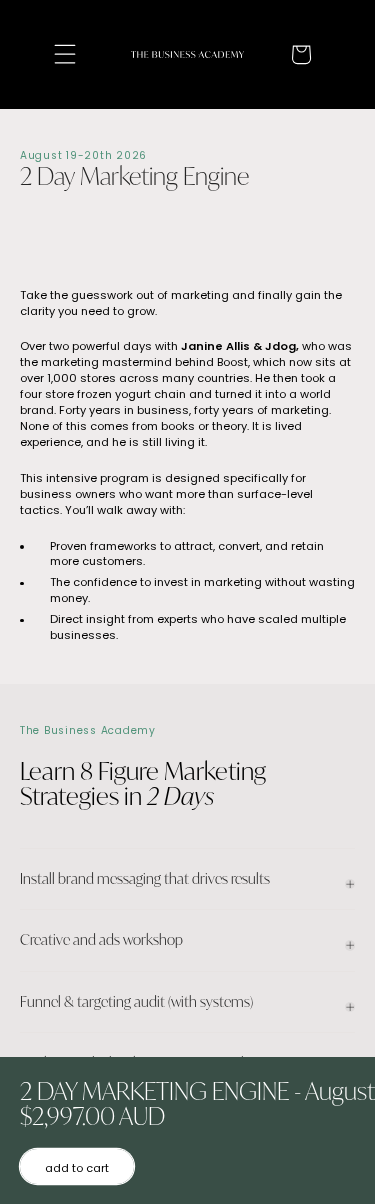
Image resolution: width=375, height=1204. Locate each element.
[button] (64, 54)
